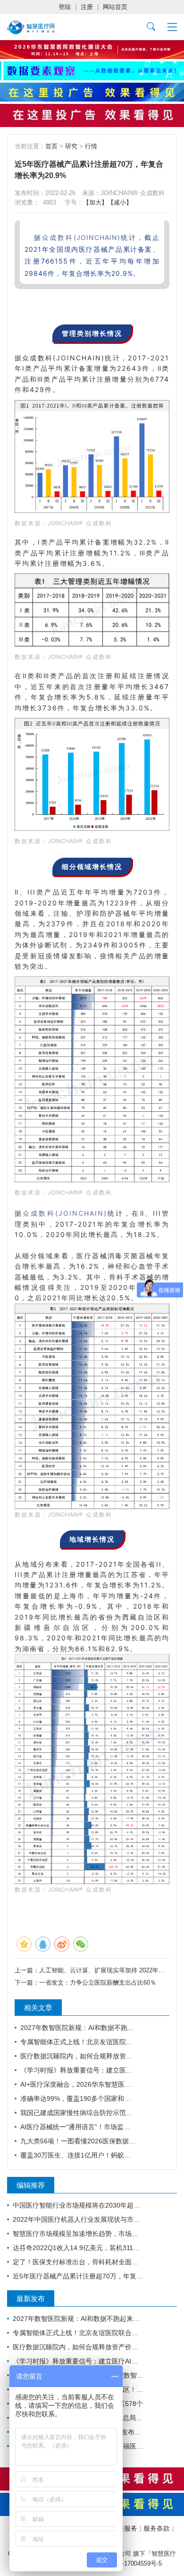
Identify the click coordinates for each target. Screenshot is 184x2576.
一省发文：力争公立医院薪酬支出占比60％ (98, 1983)
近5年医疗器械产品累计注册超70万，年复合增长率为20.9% (78, 2276)
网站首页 (115, 7)
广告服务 (124, 2528)
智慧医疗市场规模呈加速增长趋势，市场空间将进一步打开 (78, 2234)
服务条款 (157, 2528)
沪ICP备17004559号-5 (132, 2563)
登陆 (65, 7)
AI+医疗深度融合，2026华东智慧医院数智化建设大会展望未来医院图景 (78, 2084)
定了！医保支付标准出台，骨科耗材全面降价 (78, 2262)
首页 (51, 146)
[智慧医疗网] (31, 27)
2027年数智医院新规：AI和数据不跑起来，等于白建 (78, 2028)
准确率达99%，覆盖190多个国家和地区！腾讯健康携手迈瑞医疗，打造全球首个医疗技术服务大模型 (78, 2098)
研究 (71, 146)
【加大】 (95, 202)
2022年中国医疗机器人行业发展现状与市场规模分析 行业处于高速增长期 (78, 2219)
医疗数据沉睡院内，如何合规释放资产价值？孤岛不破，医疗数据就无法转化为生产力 (78, 2056)
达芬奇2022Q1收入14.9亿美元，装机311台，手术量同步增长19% (78, 2248)
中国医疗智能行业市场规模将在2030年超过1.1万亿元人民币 (78, 2205)
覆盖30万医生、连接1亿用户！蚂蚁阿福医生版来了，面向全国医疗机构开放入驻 (78, 2155)
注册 (87, 7)
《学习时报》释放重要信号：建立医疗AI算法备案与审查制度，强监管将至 (78, 2070)
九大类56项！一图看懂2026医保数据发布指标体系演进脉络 (78, 2141)
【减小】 (120, 202)
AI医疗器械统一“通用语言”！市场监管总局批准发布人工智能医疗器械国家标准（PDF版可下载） (78, 2127)
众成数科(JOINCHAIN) (81, 237)
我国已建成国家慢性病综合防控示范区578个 (78, 2113)
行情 (91, 146)
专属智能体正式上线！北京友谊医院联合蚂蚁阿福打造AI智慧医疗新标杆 (78, 2042)
